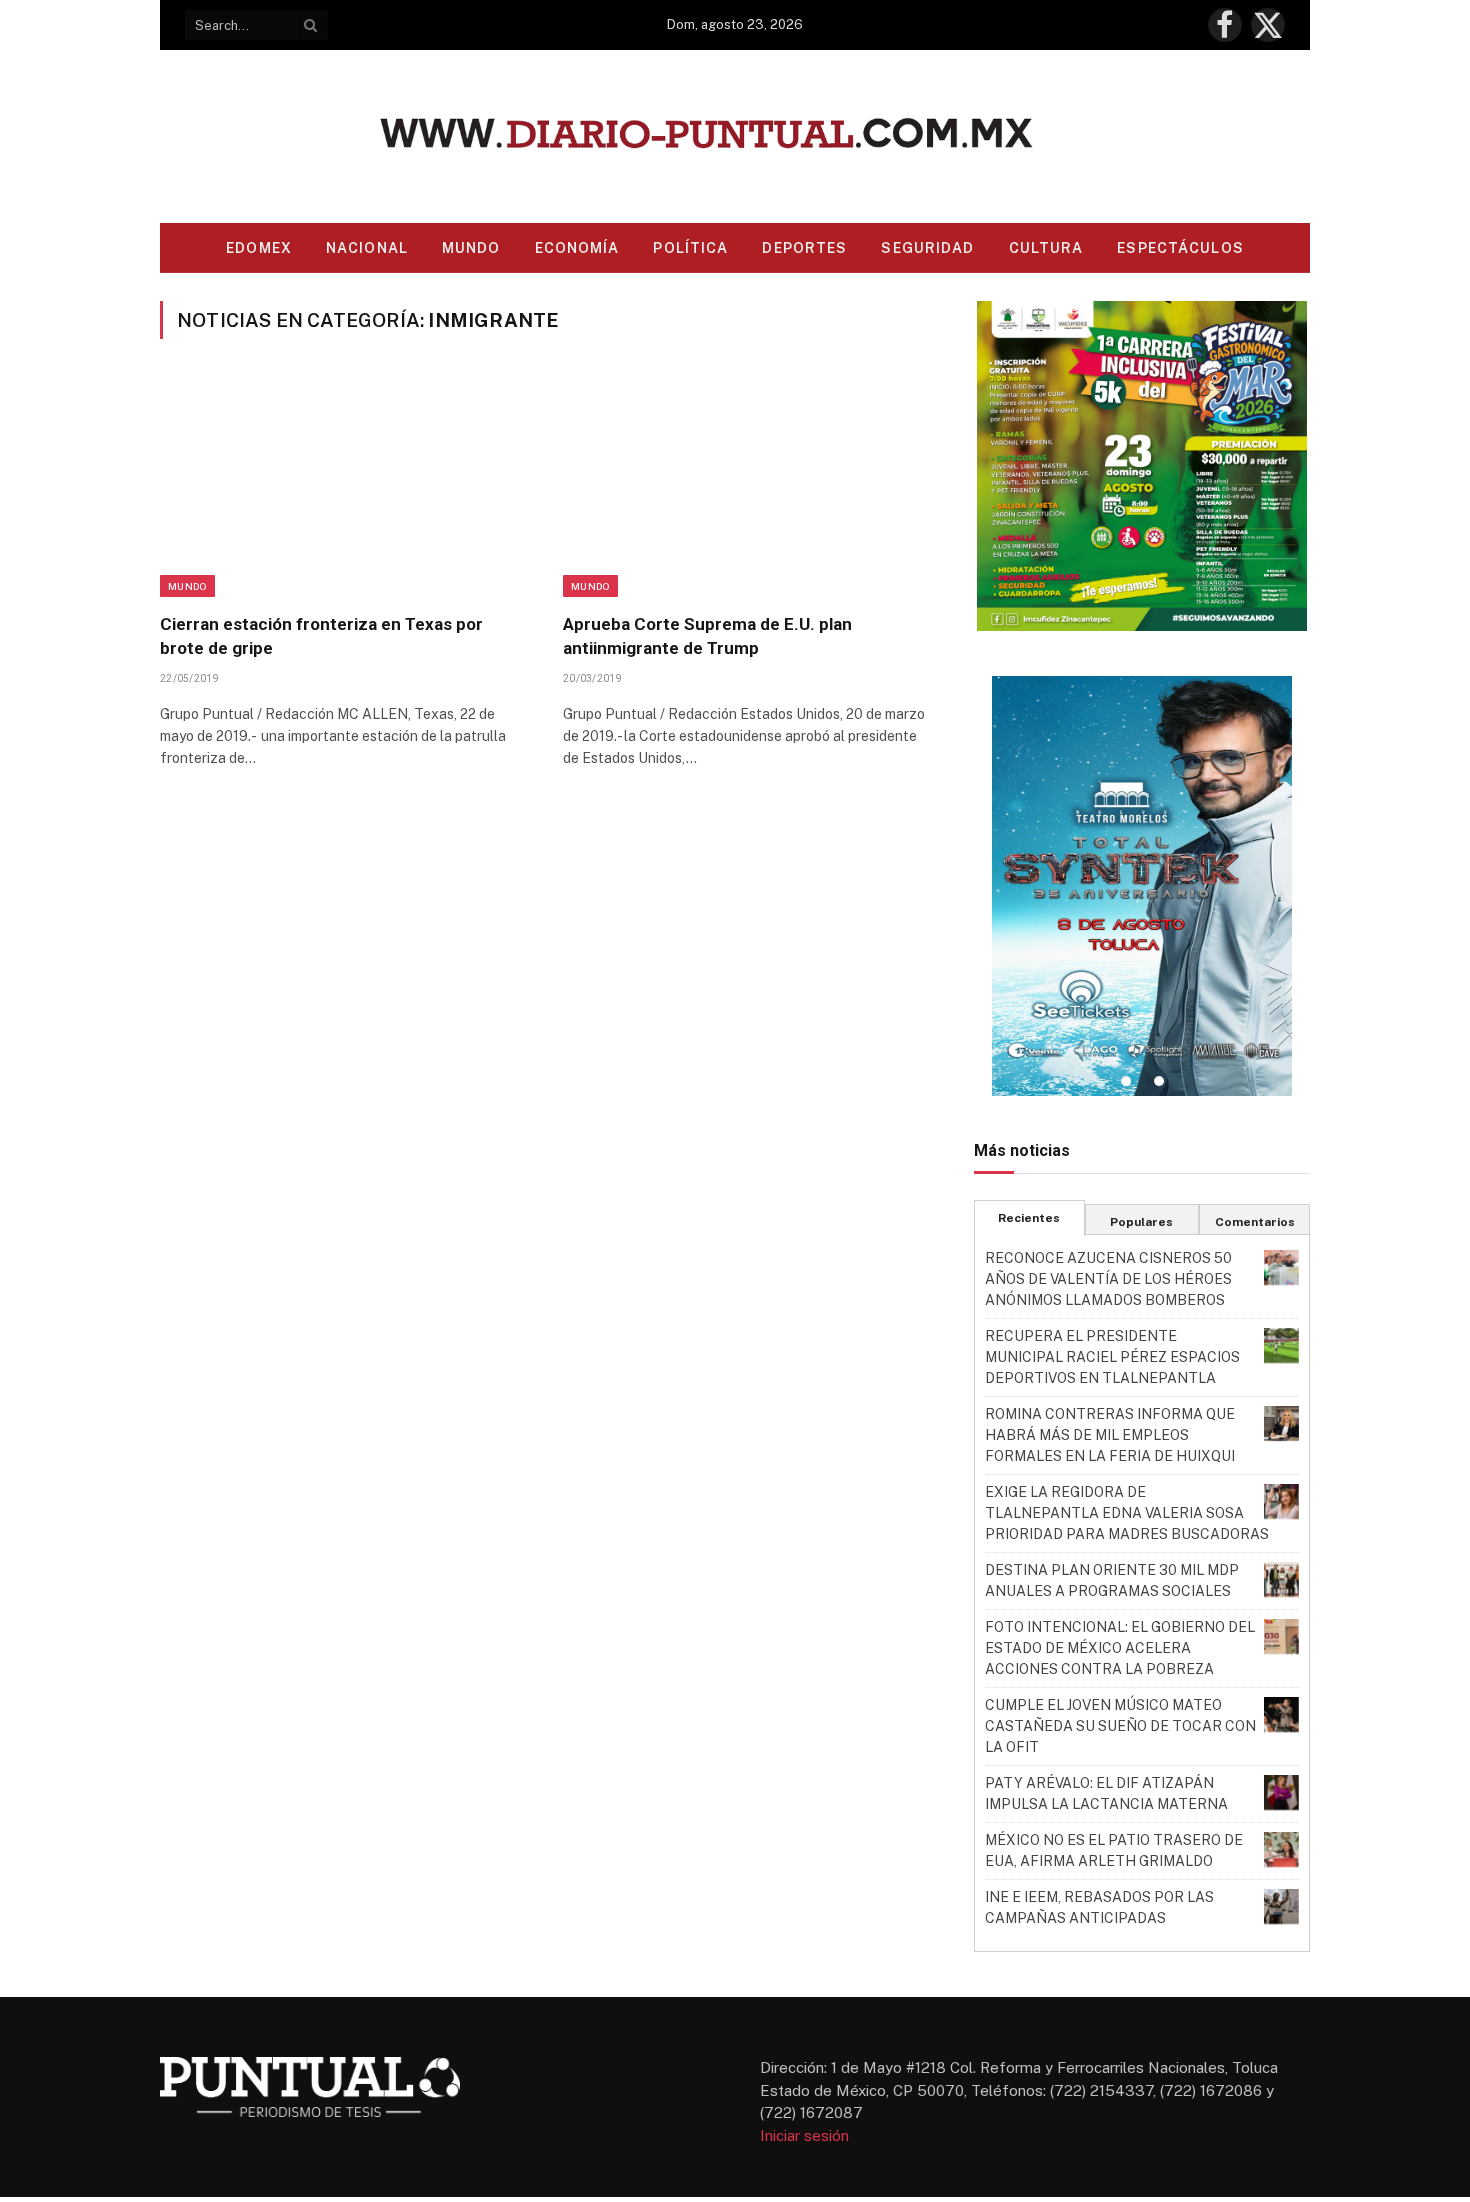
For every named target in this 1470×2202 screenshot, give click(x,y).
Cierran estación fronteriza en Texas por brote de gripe (321, 635)
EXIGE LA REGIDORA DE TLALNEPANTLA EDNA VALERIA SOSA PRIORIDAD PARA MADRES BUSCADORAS (1127, 1513)
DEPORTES (804, 248)
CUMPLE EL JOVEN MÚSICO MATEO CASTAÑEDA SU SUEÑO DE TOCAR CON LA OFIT (1120, 1726)
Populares (1141, 1222)
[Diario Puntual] (735, 136)
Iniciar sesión (804, 2135)
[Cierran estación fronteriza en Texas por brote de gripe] (343, 488)
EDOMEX (259, 248)
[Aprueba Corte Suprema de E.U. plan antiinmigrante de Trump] (746, 488)
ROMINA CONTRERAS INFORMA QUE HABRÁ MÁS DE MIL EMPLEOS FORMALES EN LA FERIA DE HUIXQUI (1110, 1435)
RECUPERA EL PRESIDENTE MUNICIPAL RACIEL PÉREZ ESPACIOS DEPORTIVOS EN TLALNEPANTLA (1112, 1357)
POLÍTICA (690, 248)
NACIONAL (367, 248)
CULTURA (1046, 248)
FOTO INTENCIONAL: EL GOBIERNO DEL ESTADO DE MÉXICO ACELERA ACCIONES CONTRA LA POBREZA (1120, 1648)
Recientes (1029, 1218)
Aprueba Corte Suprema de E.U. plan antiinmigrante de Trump (707, 635)
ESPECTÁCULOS (1180, 248)
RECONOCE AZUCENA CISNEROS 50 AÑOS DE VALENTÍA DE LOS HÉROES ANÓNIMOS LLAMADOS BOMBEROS (1108, 1279)
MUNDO (471, 248)
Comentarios (1255, 1222)
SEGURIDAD (927, 248)
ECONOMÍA (577, 248)
